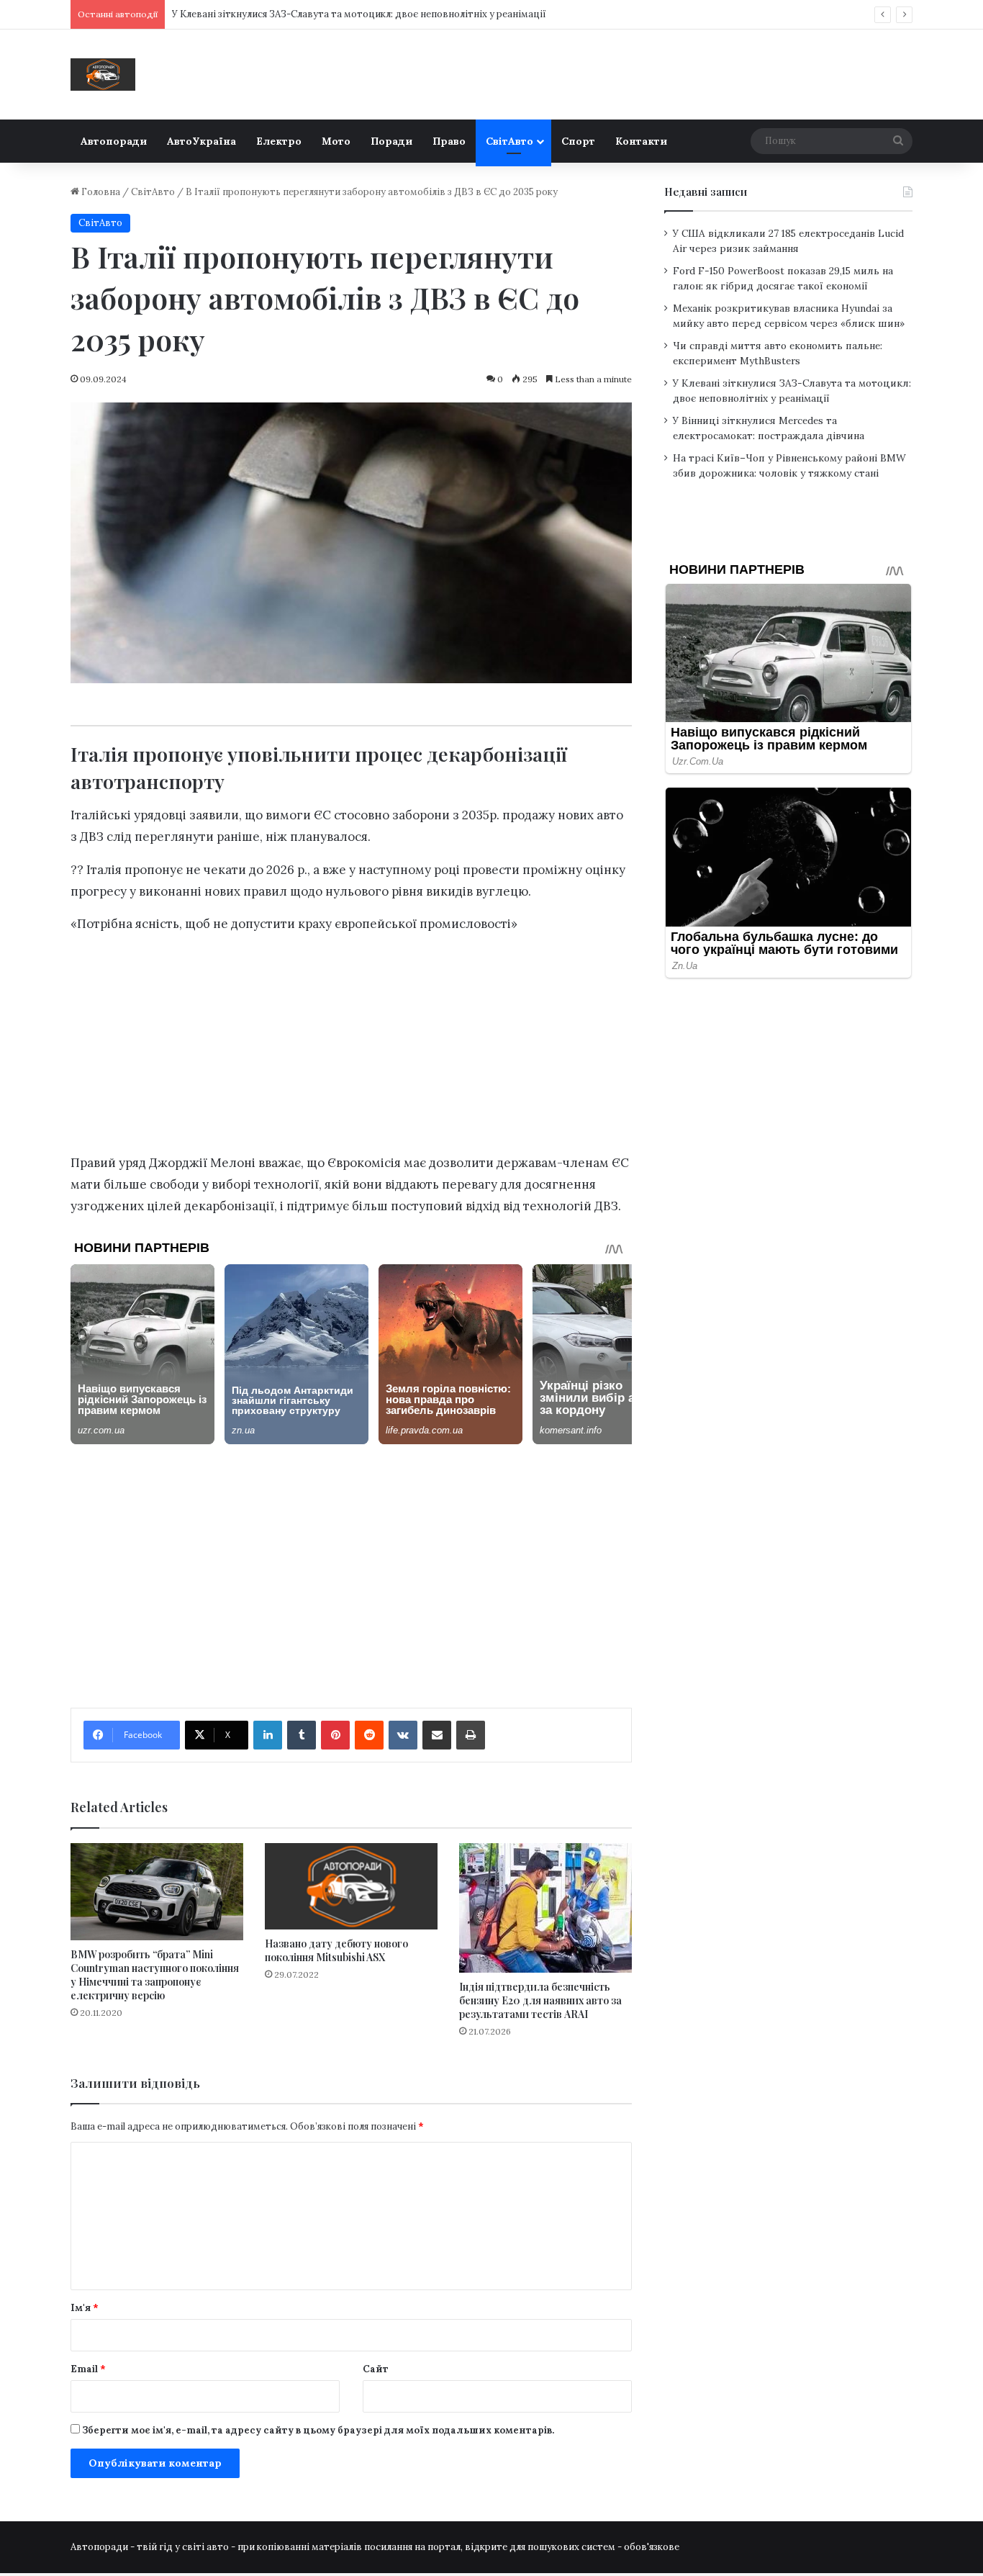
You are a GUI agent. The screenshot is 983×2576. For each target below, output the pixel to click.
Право (449, 141)
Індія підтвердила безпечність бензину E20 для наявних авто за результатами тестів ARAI (540, 2000)
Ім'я (85, 2308)
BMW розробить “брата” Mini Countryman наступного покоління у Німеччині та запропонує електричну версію (155, 1975)
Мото (336, 141)
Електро (279, 141)
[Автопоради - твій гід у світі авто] (103, 75)
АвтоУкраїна (201, 141)
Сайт (376, 2369)
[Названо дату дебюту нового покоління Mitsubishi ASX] (351, 1886)
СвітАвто (509, 141)
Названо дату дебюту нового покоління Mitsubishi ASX (336, 1950)
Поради (391, 141)
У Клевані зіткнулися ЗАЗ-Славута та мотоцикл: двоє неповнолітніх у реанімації (359, 14)
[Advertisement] (351, 1048)
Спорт (578, 141)
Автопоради (114, 141)
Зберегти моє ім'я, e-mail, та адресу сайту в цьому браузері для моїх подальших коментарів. (318, 2430)
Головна (100, 192)
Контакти (641, 141)
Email (88, 2369)
